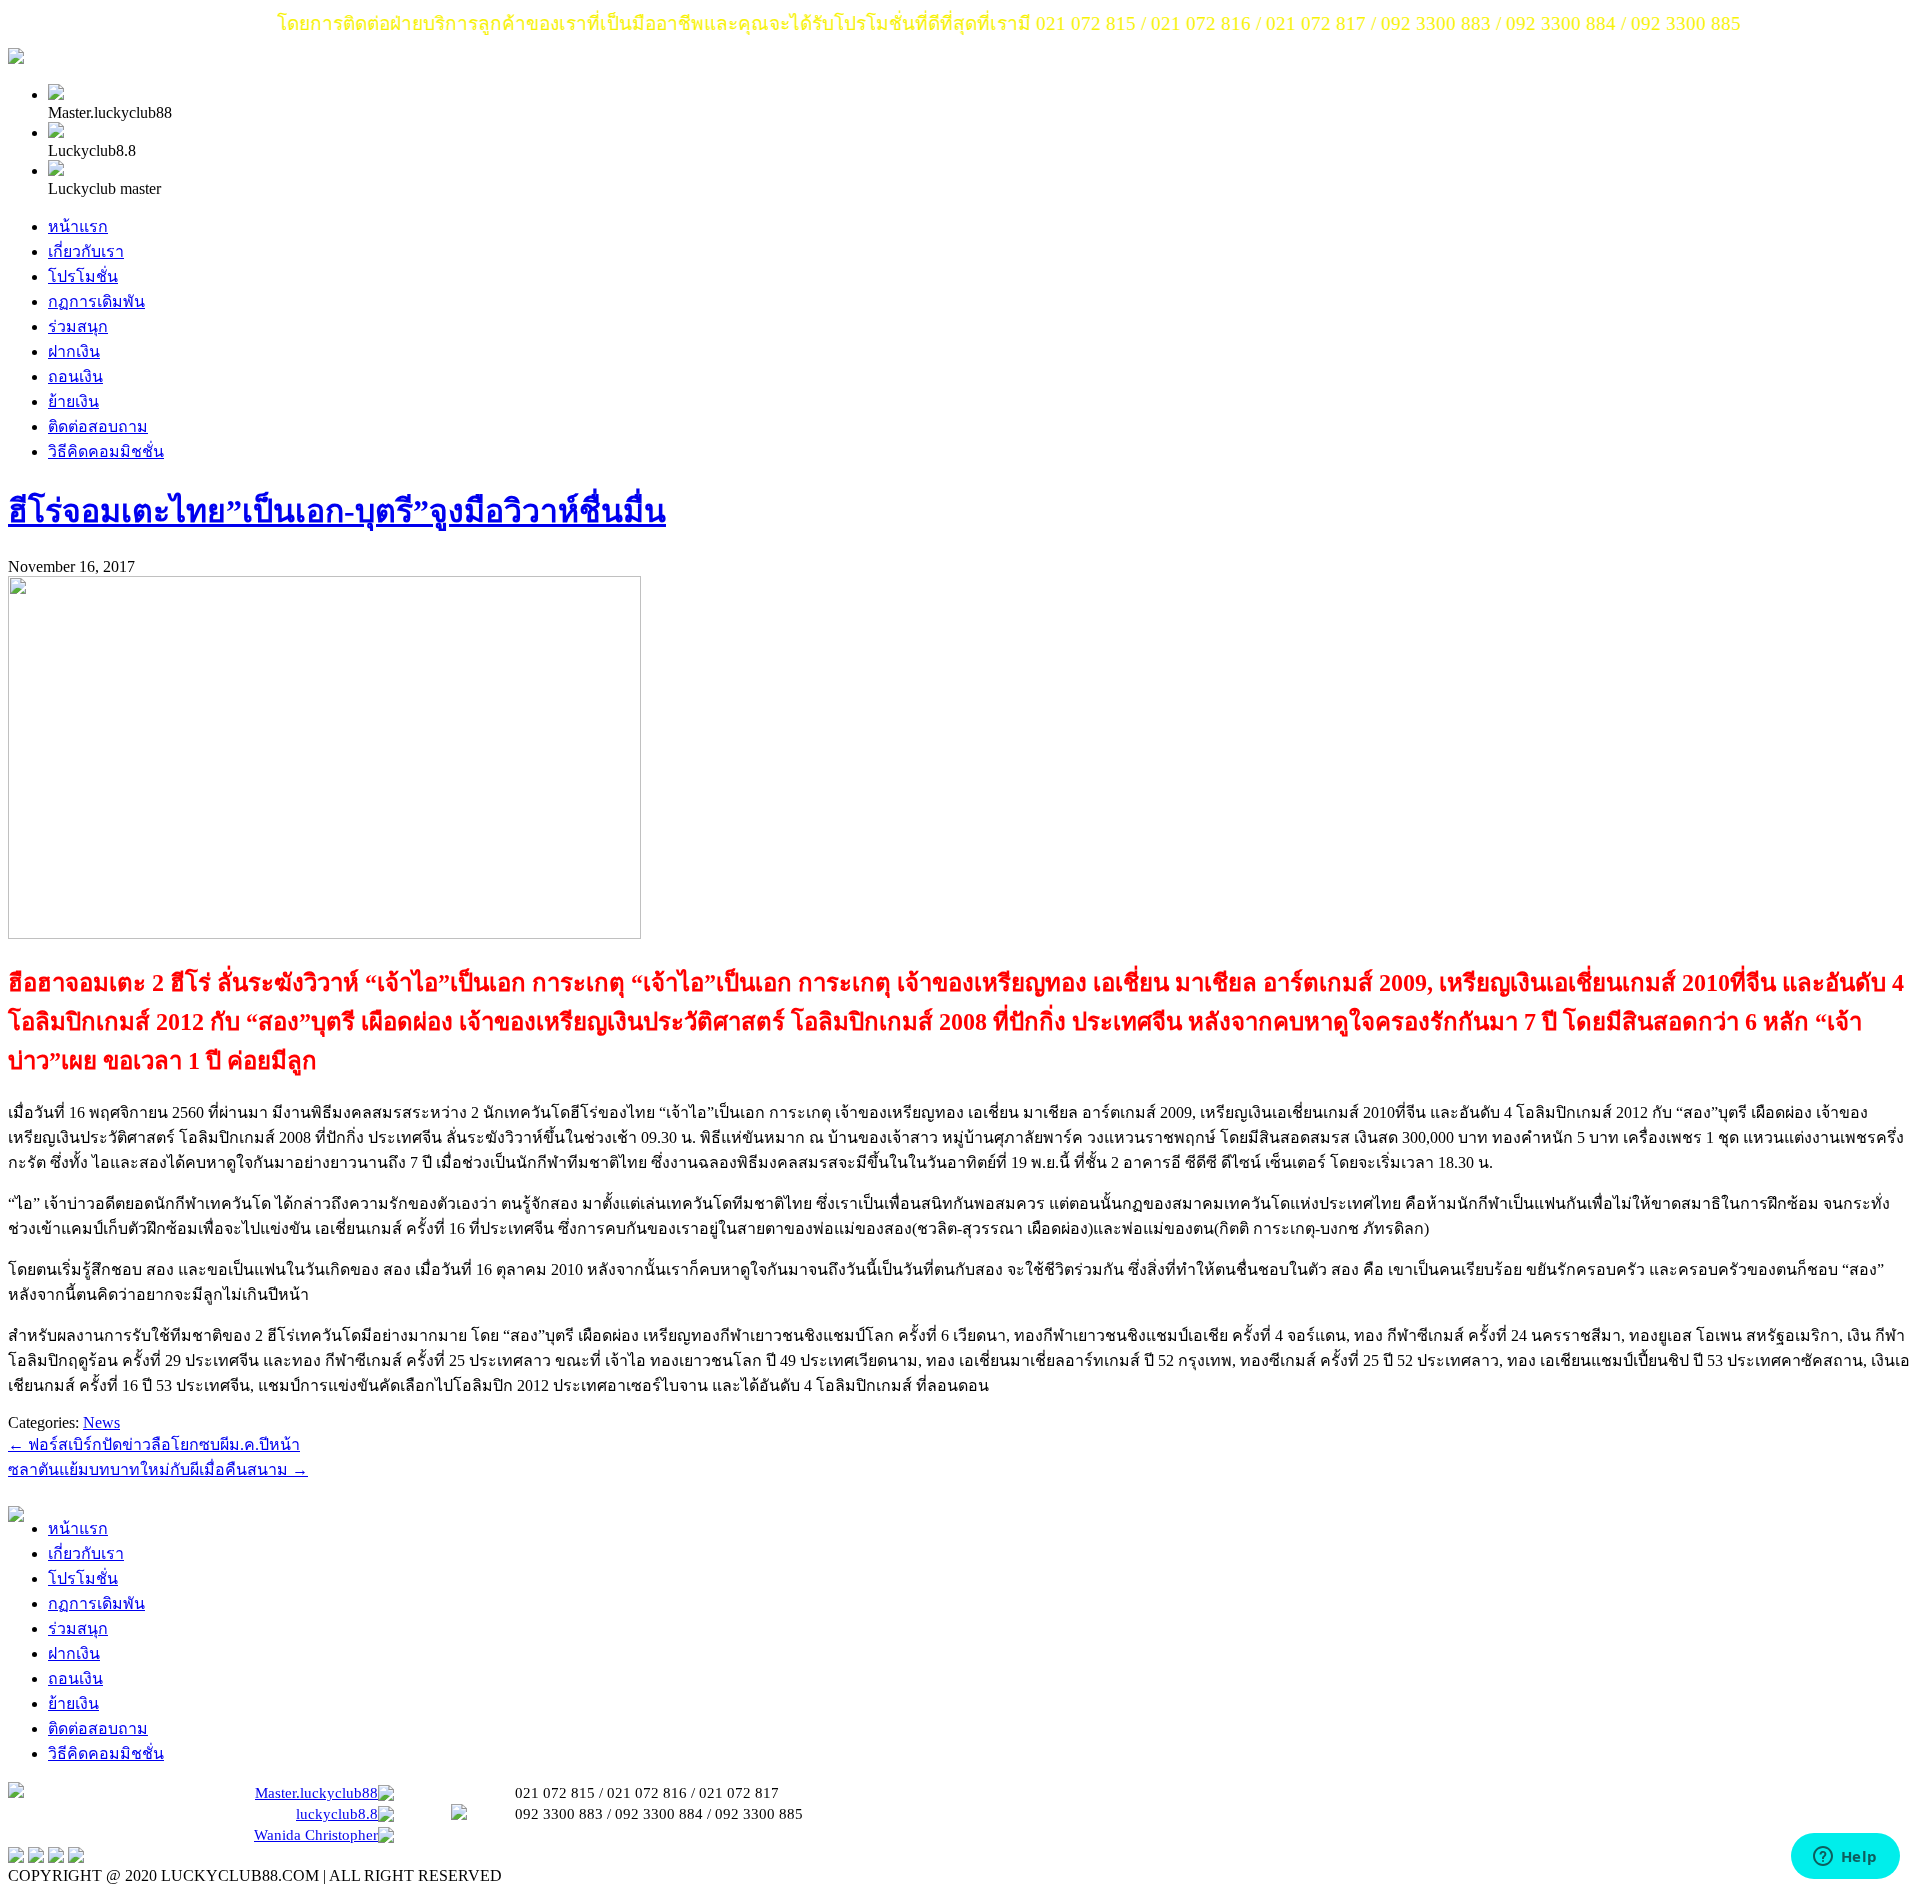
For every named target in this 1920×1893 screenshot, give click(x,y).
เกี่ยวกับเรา (86, 251)
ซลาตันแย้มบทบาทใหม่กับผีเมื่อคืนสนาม (158, 1469)
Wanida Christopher (316, 1835)
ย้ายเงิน (73, 401)
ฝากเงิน (74, 351)
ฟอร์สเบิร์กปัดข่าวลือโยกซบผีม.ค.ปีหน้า (154, 1444)
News (101, 1422)
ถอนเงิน (75, 376)
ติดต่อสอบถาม (98, 426)
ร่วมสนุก (78, 326)
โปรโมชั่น (83, 276)
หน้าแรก (78, 226)
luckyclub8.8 (337, 1814)
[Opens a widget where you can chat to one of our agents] (1845, 1858)
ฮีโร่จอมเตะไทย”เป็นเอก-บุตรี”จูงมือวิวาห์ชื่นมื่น (337, 511)
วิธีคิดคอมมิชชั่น (106, 451)
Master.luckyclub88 (316, 1793)
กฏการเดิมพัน (96, 301)
